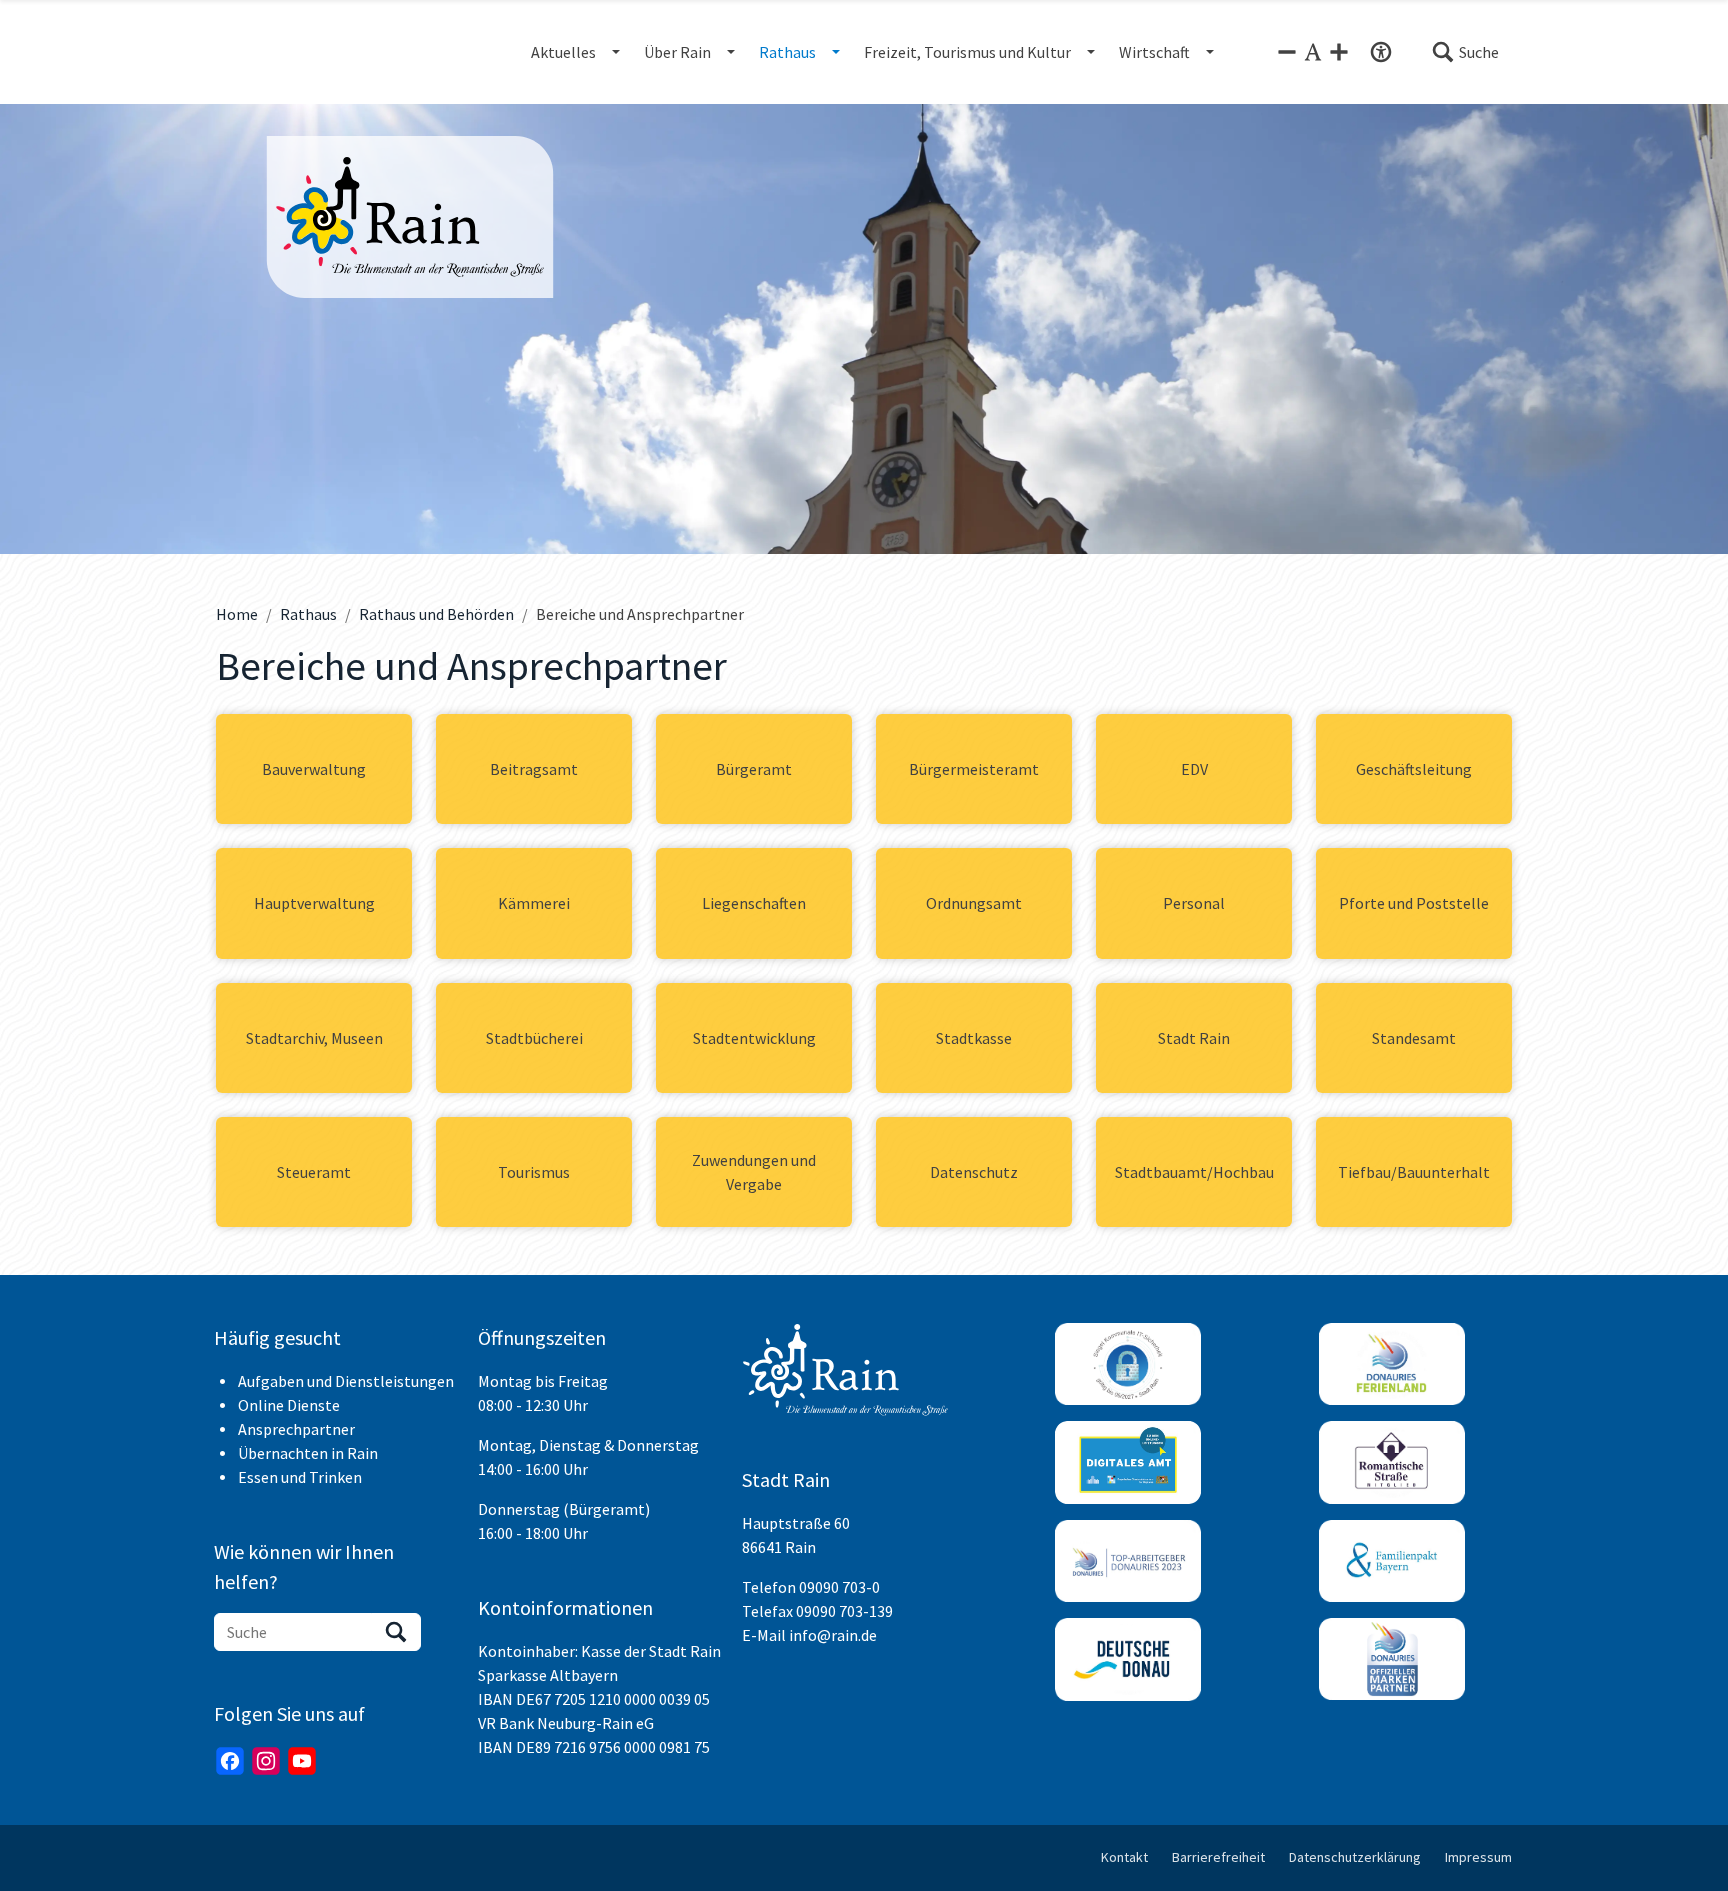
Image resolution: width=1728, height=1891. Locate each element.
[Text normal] (1313, 52)
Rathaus (308, 614)
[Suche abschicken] (396, 1632)
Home (237, 614)
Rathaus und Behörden (436, 614)
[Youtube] (302, 1761)
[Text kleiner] (1287, 52)
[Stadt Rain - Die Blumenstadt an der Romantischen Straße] (410, 217)
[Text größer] (1339, 52)
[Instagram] (266, 1761)
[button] (1465, 52)
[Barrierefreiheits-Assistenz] (1381, 52)
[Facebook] (230, 1761)
